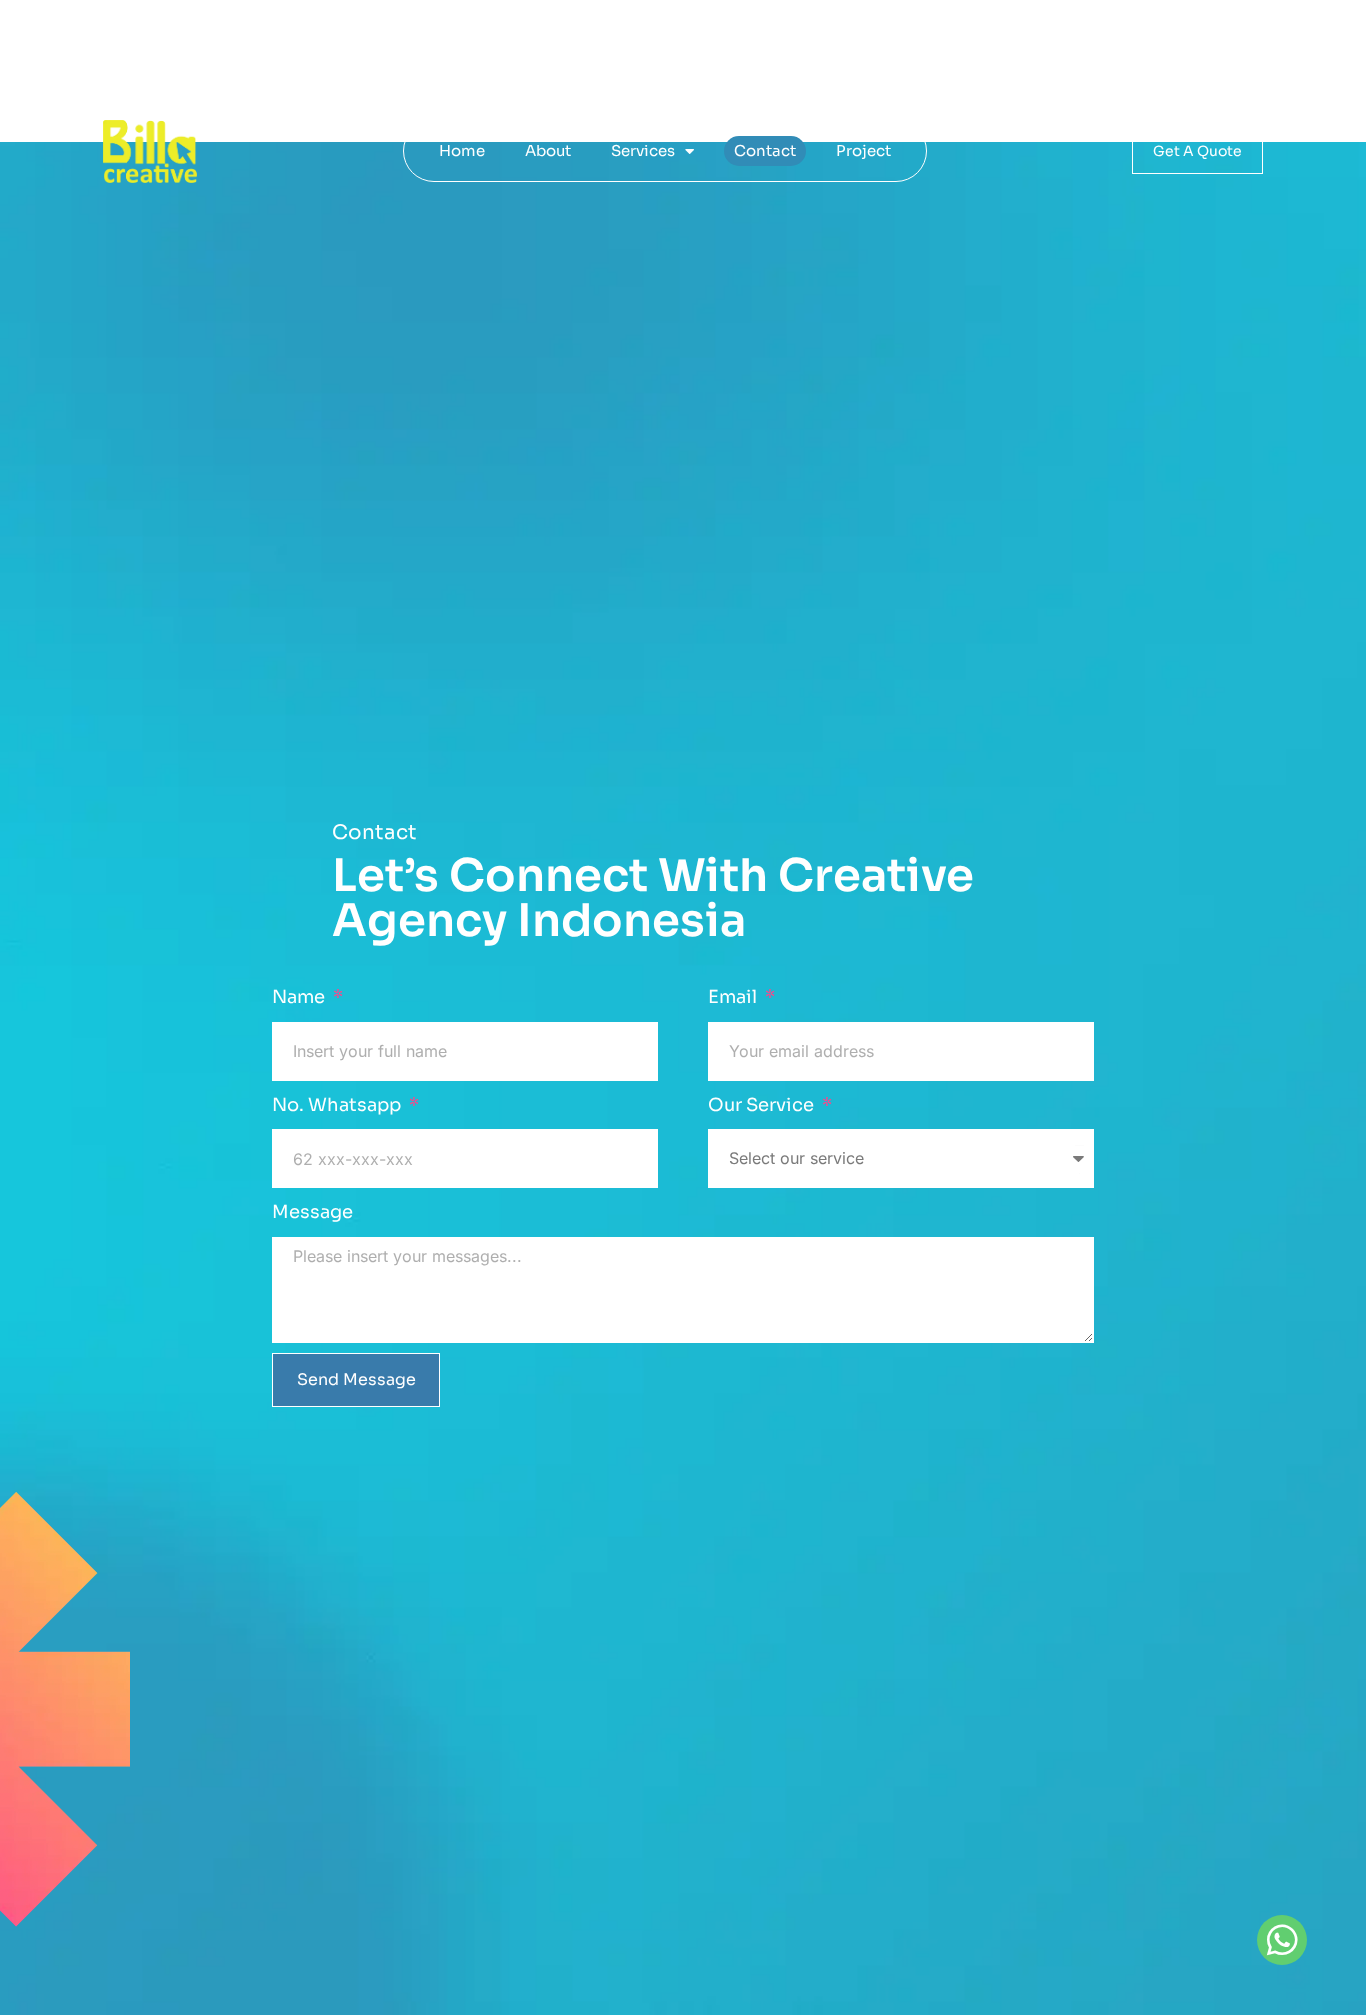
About (548, 150)
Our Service (763, 1105)
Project (863, 150)
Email (734, 997)
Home (462, 150)
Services (643, 150)
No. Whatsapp (338, 1105)
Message (312, 1212)
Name (300, 997)
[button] (1282, 1940)
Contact (765, 150)
